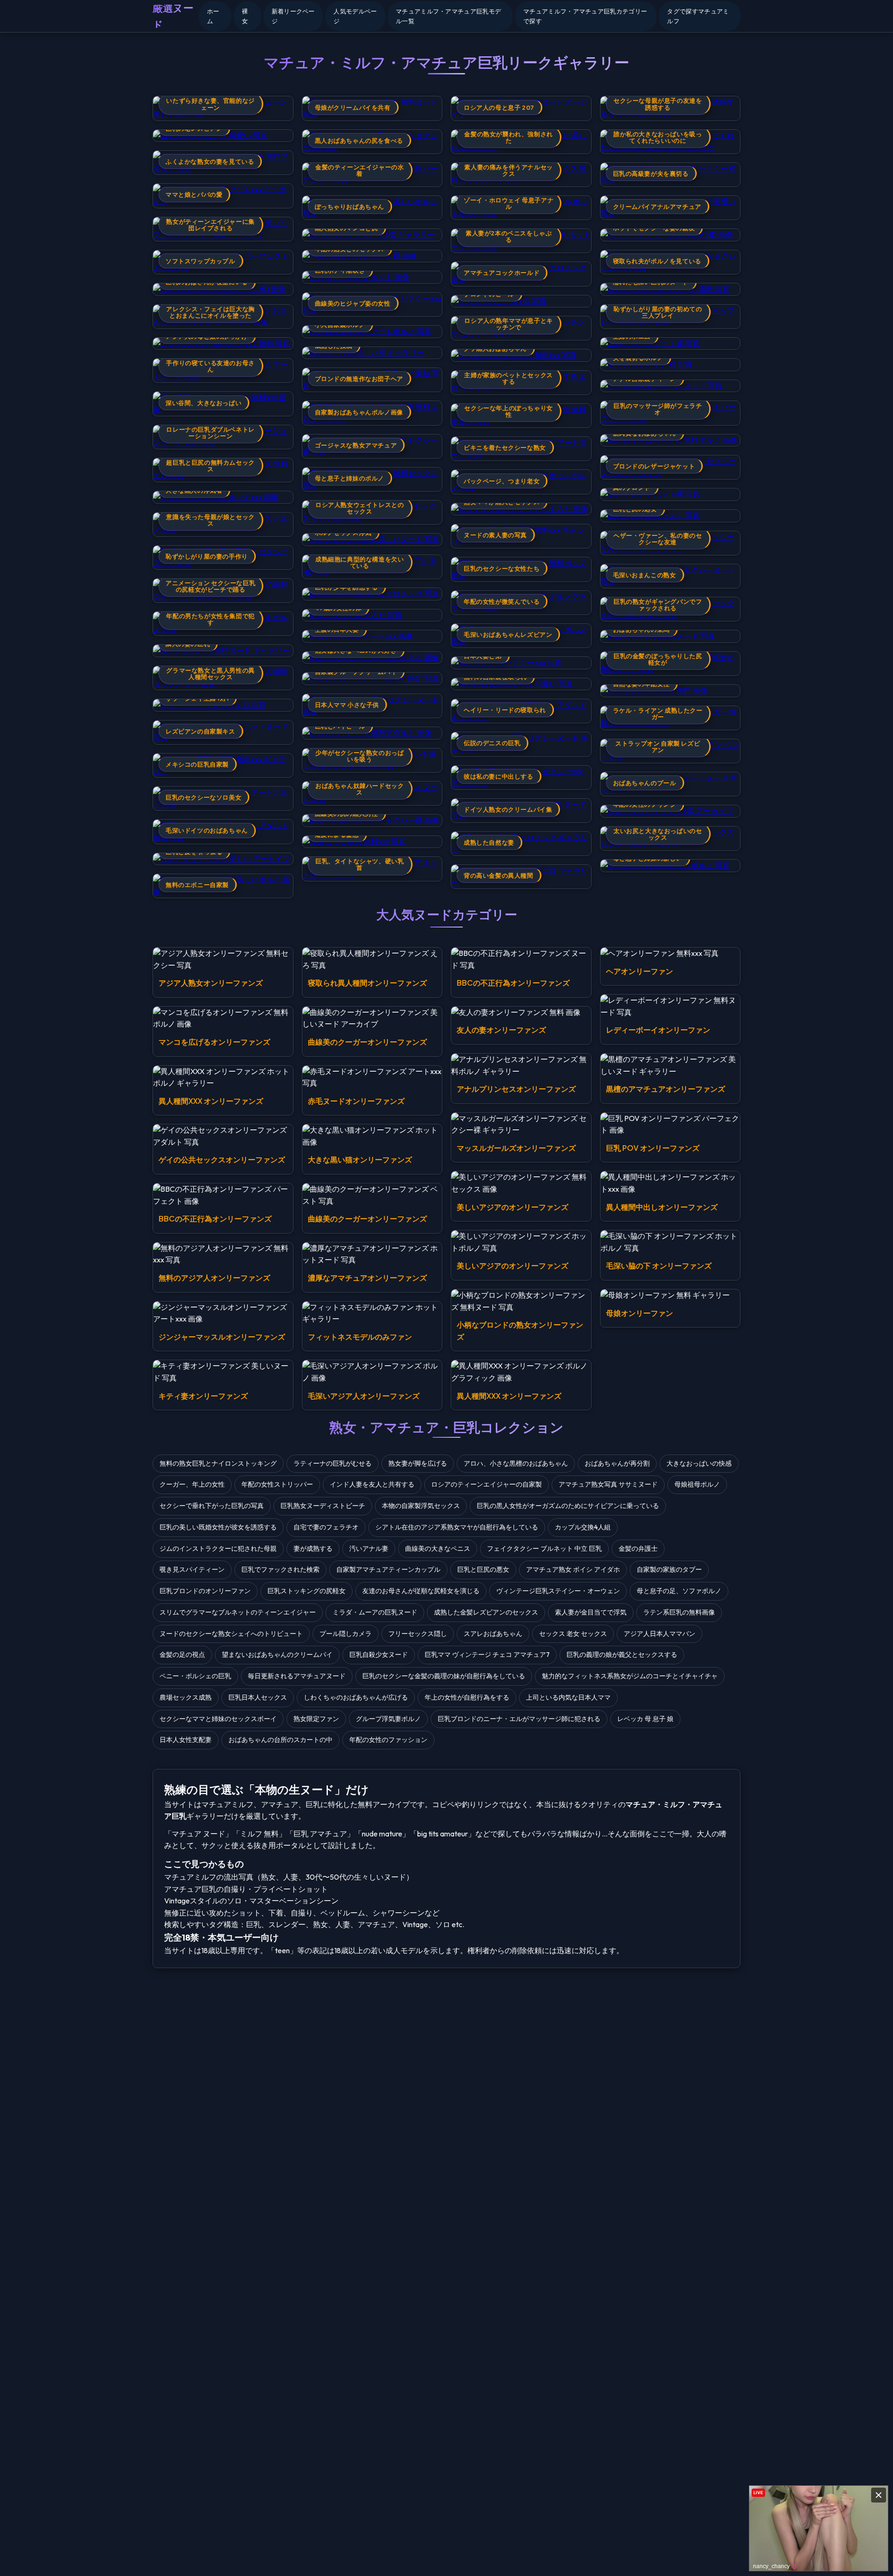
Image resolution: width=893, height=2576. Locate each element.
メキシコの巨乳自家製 (197, 764)
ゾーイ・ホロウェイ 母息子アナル (509, 203)
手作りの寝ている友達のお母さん (210, 366)
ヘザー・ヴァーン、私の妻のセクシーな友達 (658, 539)
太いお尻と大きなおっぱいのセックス (658, 834)
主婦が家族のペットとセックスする (508, 378)
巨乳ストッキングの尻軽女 (307, 1591)
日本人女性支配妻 (186, 1740)
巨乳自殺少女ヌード (379, 1655)
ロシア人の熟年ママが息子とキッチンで (508, 324)
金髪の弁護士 (638, 1548)
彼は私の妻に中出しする (499, 776)
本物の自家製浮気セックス (421, 1506)
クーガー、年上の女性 (192, 1484)
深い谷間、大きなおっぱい (203, 403)
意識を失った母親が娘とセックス (210, 520)
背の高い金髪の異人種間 (499, 875)
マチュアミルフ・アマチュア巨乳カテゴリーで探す (585, 16)
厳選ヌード (173, 16)
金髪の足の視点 (182, 1655)
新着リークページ (293, 16)
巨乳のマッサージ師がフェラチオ (658, 409)
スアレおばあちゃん (493, 1634)
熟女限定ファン (316, 1719)
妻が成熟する (313, 1548)
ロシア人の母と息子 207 (499, 107)
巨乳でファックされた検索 (280, 1569)
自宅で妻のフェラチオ (326, 1527)
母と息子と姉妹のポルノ (350, 478)
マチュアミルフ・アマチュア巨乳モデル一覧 (448, 16)
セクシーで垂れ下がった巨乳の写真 (212, 1506)
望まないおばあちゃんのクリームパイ (277, 1655)
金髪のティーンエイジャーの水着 (360, 170)
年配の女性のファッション (388, 1740)
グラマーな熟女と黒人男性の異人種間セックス (210, 674)
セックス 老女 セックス (573, 1634)
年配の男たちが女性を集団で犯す (210, 619)
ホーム (213, 16)
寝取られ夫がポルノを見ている (657, 261)
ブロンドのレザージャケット (654, 466)
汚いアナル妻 (369, 1548)
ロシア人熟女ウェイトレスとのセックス (360, 508)
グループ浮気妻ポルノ (388, 1719)
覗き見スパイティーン (192, 1569)
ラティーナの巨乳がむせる (333, 1463)
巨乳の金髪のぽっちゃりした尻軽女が (658, 659)
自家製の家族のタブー (669, 1569)
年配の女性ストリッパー (277, 1484)
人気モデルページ (355, 16)
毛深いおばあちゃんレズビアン (508, 634)
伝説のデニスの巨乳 (492, 743)
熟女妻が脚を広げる (418, 1463)
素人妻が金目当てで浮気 (591, 1612)
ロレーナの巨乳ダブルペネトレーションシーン (210, 433)
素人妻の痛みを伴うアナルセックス (508, 170)
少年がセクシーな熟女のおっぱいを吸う (360, 756)
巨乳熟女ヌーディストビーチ (323, 1506)
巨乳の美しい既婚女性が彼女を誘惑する (218, 1527)
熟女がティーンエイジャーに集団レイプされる (210, 225)
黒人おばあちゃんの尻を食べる (359, 140)
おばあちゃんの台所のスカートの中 (280, 1740)
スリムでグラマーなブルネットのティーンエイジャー (238, 1612)
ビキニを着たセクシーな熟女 (505, 447)
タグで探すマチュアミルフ (698, 16)
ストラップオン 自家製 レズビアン (658, 747)
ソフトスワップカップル (200, 261)
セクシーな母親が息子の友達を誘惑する (658, 104)
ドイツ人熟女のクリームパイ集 (508, 809)
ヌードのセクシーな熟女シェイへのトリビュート (231, 1634)
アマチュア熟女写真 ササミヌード (608, 1484)
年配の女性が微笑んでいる (502, 601)
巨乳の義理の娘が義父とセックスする (622, 1655)
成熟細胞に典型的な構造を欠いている (360, 562)
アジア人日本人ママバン (660, 1634)
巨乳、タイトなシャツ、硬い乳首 (360, 864)
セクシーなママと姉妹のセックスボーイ (218, 1719)
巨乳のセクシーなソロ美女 (203, 797)
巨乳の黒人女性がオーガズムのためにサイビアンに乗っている (568, 1506)
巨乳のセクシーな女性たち (502, 568)
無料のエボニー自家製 (197, 885)
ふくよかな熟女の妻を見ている (210, 161)
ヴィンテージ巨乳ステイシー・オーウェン (558, 1591)
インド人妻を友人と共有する (372, 1484)
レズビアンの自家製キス (200, 731)
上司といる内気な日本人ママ (568, 1697)
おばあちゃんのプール (645, 783)
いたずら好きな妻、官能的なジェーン (210, 104)
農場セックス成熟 (186, 1697)
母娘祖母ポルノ (697, 1484)
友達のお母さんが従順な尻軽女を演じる (421, 1591)
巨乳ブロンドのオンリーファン (205, 1591)
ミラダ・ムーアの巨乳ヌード (375, 1612)
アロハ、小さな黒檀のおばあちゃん (516, 1463)
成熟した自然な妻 (489, 842)
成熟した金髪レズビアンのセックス (486, 1612)
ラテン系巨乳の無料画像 (679, 1612)
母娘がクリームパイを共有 (353, 107)
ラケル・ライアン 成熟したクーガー (658, 714)
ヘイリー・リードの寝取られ (505, 710)
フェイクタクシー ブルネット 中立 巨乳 (544, 1548)
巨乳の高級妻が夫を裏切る (651, 174)
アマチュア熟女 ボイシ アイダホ (573, 1569)
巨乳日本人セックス (258, 1697)
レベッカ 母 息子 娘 (645, 1719)
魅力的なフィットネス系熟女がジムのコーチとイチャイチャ (630, 1676)
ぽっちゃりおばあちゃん (350, 207)
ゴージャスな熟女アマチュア (356, 445)
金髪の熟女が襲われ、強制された (508, 137)
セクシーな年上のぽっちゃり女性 (508, 411)
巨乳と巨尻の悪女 (483, 1569)
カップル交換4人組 (583, 1527)
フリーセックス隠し (418, 1634)
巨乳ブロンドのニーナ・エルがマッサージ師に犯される (519, 1719)
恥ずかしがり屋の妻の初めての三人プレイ (658, 312)
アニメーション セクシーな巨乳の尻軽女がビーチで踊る (210, 586)
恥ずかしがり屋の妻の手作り (207, 556)
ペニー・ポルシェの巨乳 (195, 1676)
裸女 (245, 16)
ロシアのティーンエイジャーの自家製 (486, 1484)
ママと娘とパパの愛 (194, 194)
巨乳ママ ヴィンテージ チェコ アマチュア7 (487, 1655)
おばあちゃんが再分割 (617, 1463)
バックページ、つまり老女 (502, 481)
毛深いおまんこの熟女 (645, 575)
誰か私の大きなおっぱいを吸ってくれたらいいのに (658, 137)
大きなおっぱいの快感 (699, 1463)
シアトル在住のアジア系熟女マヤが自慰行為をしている (457, 1527)
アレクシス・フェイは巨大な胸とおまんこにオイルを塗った (210, 312)
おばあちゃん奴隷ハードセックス (360, 789)
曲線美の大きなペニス (438, 1548)
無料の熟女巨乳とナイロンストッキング (218, 1463)
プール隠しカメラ (346, 1634)
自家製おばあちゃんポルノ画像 (359, 412)
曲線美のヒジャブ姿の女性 (353, 303)
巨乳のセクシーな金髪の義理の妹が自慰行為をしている (444, 1676)
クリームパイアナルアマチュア (657, 207)
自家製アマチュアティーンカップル (388, 1569)
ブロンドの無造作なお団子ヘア (359, 379)
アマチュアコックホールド (502, 273)
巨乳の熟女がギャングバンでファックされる (658, 605)
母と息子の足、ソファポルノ (679, 1591)
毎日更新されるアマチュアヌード (297, 1676)
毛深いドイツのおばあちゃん (207, 830)
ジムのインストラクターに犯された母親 (218, 1548)
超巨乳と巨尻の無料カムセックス (210, 466)
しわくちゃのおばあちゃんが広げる (356, 1697)
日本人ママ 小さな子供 (347, 705)
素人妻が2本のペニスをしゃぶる (509, 236)
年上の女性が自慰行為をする (467, 1697)
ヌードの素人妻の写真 (495, 535)
